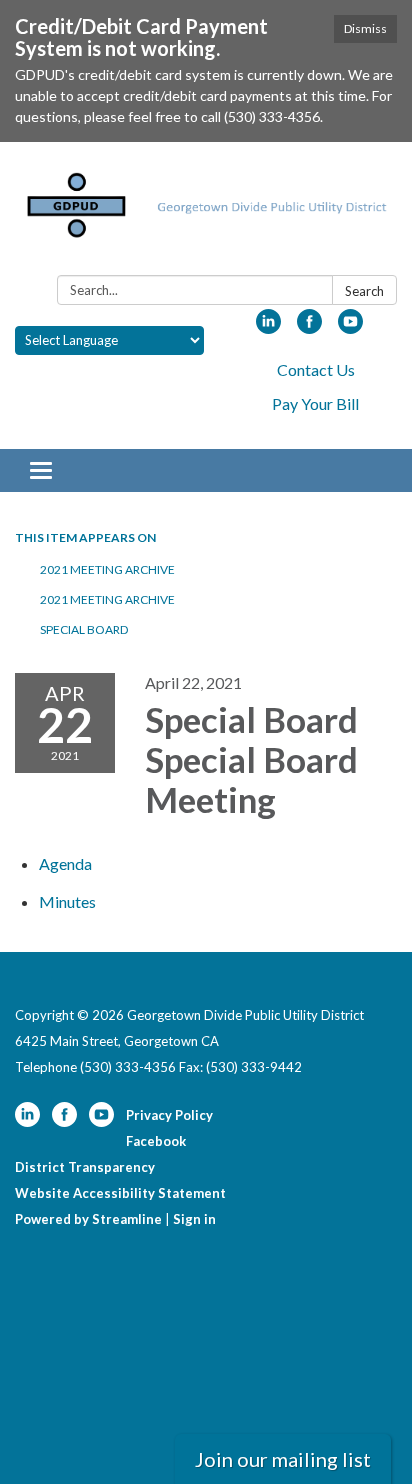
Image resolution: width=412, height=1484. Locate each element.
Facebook (156, 1141)
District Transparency (85, 1167)
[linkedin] (268, 327)
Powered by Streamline (88, 1219)
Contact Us (316, 369)
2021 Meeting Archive (107, 569)
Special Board (85, 629)
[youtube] (350, 327)
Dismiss (365, 28)
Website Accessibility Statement (120, 1193)
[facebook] (309, 327)
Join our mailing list (283, 1459)
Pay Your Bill (315, 403)
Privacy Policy (169, 1115)
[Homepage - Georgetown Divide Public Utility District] (206, 212)
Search (364, 291)
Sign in (194, 1219)
